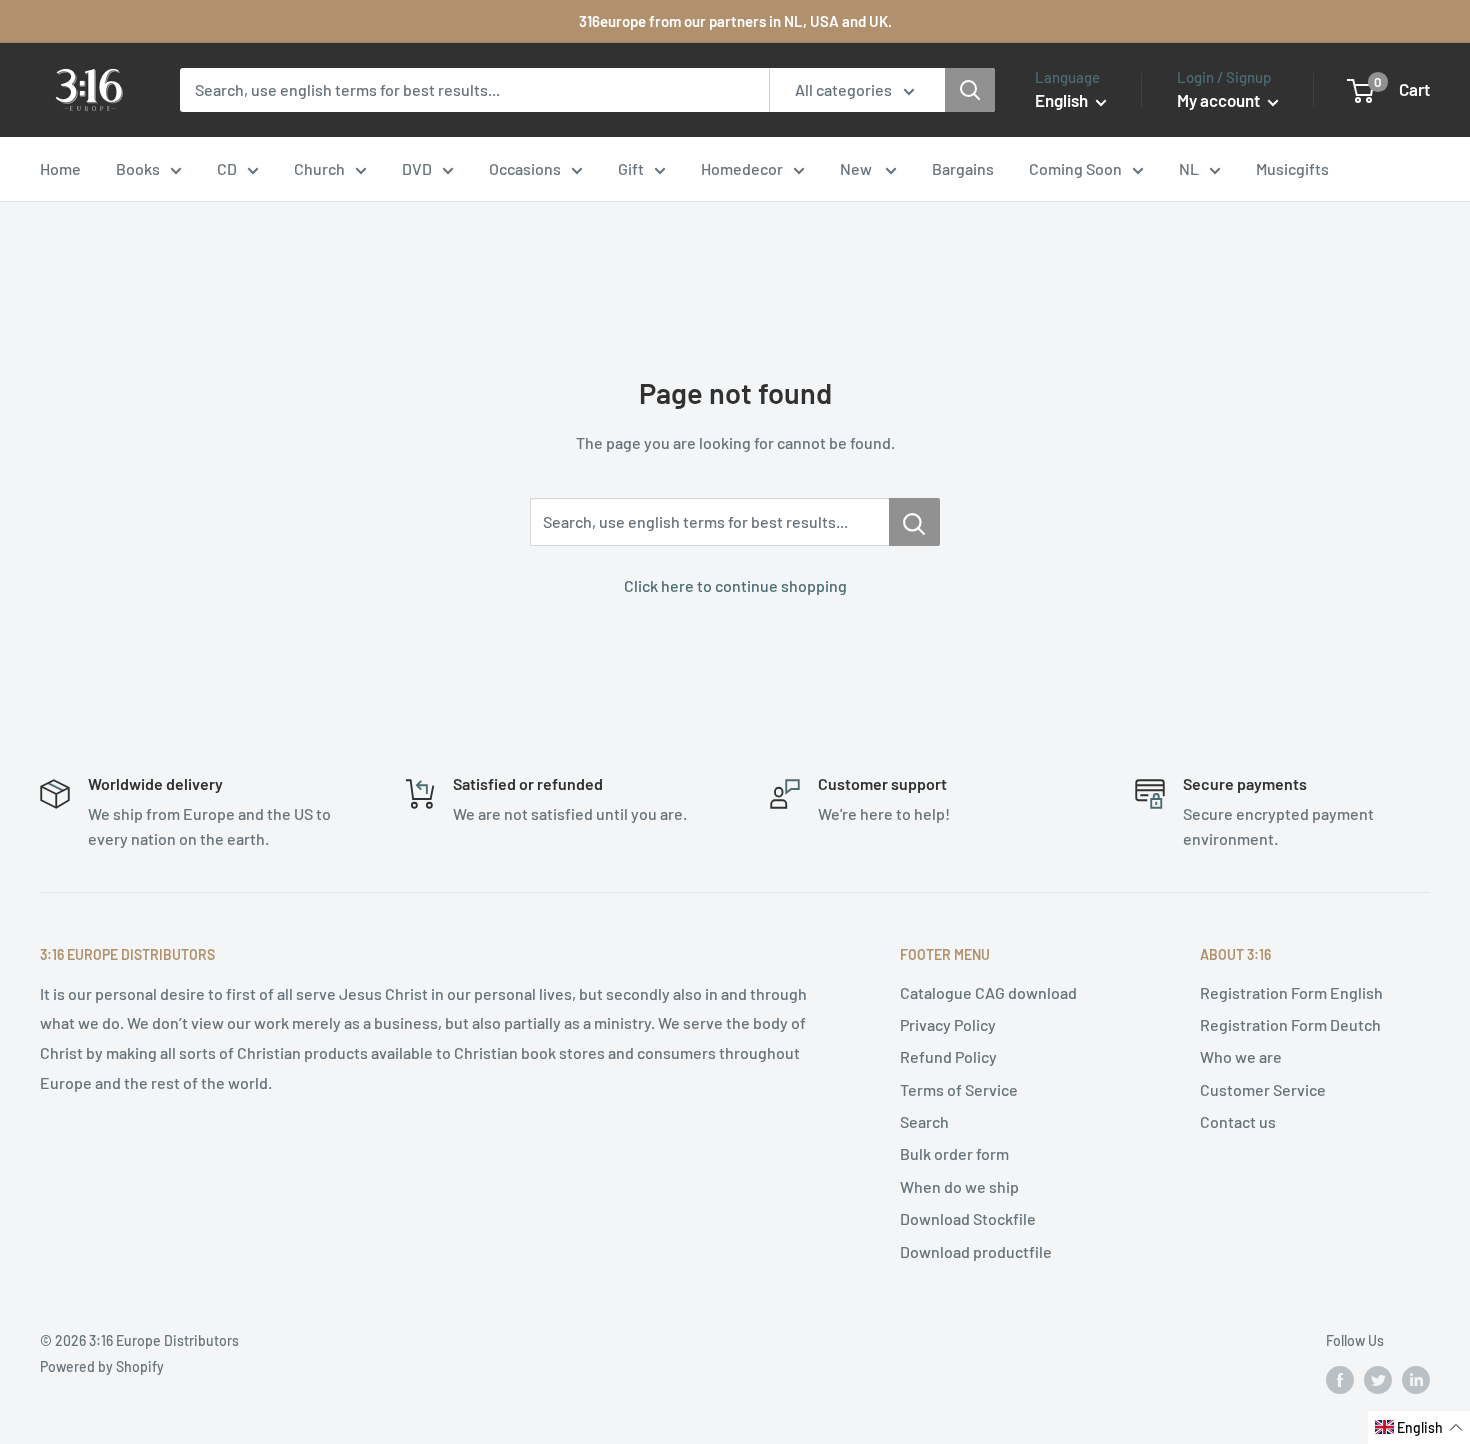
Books (138, 168)
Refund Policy (948, 1056)
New (857, 168)
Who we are (1241, 1056)
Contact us (1238, 1121)
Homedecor (742, 168)
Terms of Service (959, 1089)
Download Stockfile (968, 1218)
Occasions (525, 168)
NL (1189, 168)
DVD (417, 168)
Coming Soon (1075, 168)
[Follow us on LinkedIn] (1416, 1379)
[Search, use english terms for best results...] (914, 522)
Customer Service (1263, 1089)
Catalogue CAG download (988, 992)
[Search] (970, 90)
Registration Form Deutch (1290, 1024)
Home (60, 168)
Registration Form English (1291, 992)
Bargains (963, 168)
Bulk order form (954, 1153)
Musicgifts (1292, 168)
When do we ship (959, 1186)
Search (924, 1121)
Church (319, 168)
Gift (631, 168)
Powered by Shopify (102, 1366)
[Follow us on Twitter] (1378, 1379)
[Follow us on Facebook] (1340, 1379)
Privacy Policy (948, 1024)
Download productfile (976, 1251)
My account (1220, 100)
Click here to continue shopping (735, 585)
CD (227, 168)
